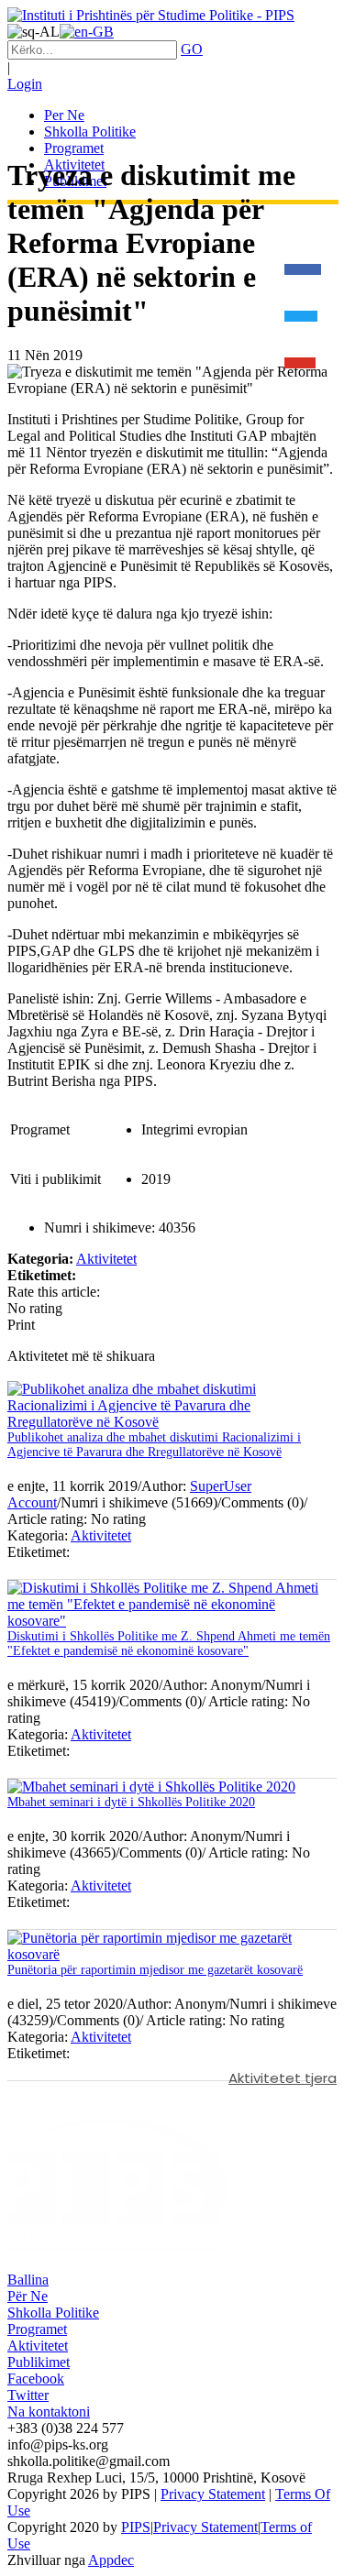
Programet (37, 2329)
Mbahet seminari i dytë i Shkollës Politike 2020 (131, 1802)
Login (25, 84)
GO (192, 49)
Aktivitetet (106, 1259)
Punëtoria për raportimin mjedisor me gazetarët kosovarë (155, 1970)
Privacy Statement (213, 2494)
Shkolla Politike (53, 2313)
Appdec (111, 2560)
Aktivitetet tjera (283, 2078)
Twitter (28, 2395)
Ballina (28, 2280)
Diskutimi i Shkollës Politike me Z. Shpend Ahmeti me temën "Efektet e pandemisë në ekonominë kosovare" (169, 1644)
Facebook (36, 2379)
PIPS (136, 2527)
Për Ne (28, 2296)
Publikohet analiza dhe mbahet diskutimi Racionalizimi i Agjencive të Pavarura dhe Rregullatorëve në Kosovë (154, 1445)
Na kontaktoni (49, 2412)
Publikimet (39, 2362)
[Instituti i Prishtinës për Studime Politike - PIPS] (151, 15)
